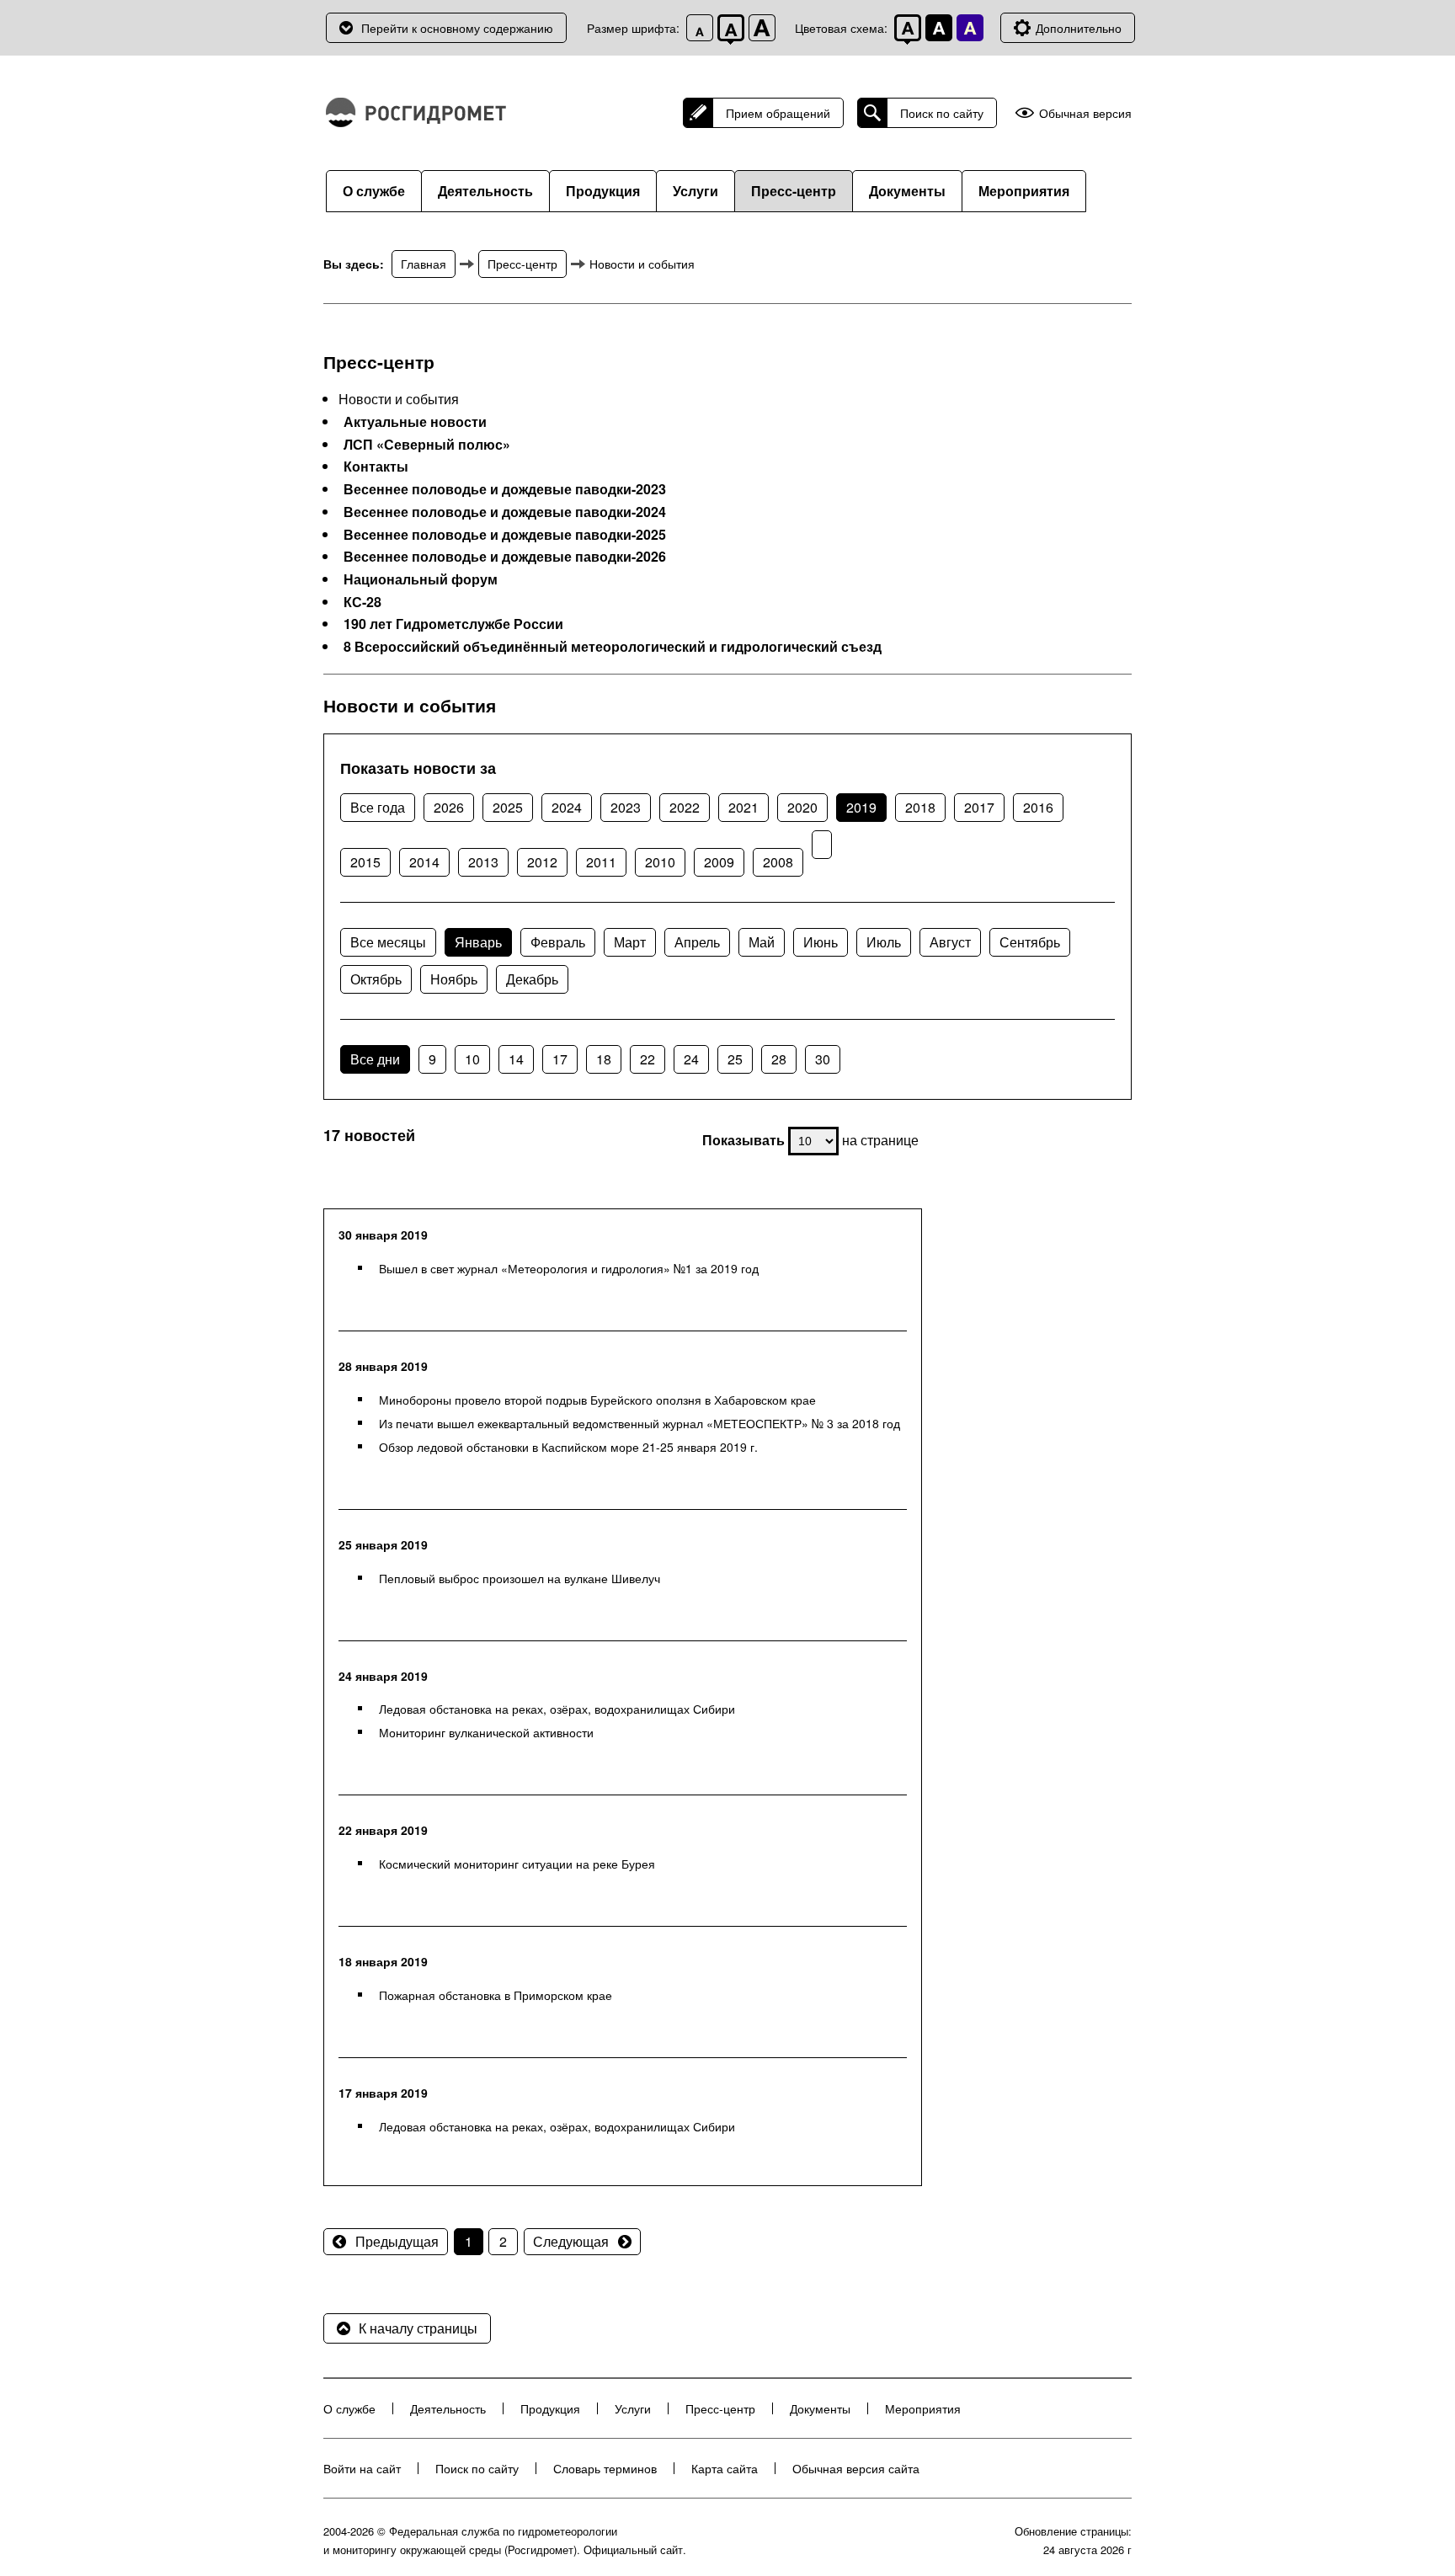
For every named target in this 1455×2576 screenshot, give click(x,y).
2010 (660, 862)
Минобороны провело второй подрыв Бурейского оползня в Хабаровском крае (597, 1400)
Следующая (571, 2241)
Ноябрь (454, 979)
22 (648, 1059)
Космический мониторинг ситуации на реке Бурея (517, 1864)
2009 (719, 862)
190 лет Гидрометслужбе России (453, 624)
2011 (601, 862)
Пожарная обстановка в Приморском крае (496, 1995)
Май (762, 942)
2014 (424, 862)
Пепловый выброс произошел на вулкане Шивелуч (520, 1578)
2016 (1038, 807)
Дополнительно (1079, 28)
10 (472, 1059)
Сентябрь (1030, 942)
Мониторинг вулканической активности (486, 1732)
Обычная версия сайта (856, 2468)
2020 (802, 807)
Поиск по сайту (942, 113)
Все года (378, 807)
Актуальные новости (415, 422)
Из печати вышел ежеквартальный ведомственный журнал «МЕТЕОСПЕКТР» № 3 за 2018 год (640, 1423)
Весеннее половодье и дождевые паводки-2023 (505, 489)
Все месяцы (388, 942)
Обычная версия (1085, 113)
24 (691, 1059)
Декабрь (532, 979)
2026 (449, 807)
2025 (508, 807)
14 (516, 1059)
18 (604, 1059)
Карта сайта (725, 2468)
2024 (567, 807)
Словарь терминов (605, 2468)
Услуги (696, 191)
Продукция (603, 191)
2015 (365, 862)
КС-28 (362, 602)
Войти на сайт (362, 2468)
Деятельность (485, 191)
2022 (685, 807)
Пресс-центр (794, 191)
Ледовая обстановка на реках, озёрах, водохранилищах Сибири (557, 1709)
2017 (979, 807)
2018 (920, 807)
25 (735, 1059)
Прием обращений (778, 113)
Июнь (821, 942)
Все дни (375, 1059)
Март (630, 942)
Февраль (558, 942)
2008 (778, 862)
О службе (374, 191)
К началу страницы (418, 2328)
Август (950, 942)
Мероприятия (1024, 191)
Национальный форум (421, 579)
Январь (478, 942)
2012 (542, 862)
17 (560, 1059)
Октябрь (376, 979)
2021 (743, 807)
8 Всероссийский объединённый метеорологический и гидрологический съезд (613, 647)
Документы (907, 191)
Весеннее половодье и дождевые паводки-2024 (505, 512)
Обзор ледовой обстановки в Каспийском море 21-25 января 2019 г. (568, 1447)
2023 (626, 807)
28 (779, 1059)
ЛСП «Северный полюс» (427, 445)
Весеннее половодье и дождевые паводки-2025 (505, 535)
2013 (483, 862)
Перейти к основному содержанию (457, 28)
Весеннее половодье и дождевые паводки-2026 (505, 557)
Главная (424, 264)
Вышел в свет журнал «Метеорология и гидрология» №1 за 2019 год (569, 1268)
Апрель (697, 942)
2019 (861, 807)
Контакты (376, 467)
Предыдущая (397, 2241)
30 (823, 1059)
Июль (884, 942)
